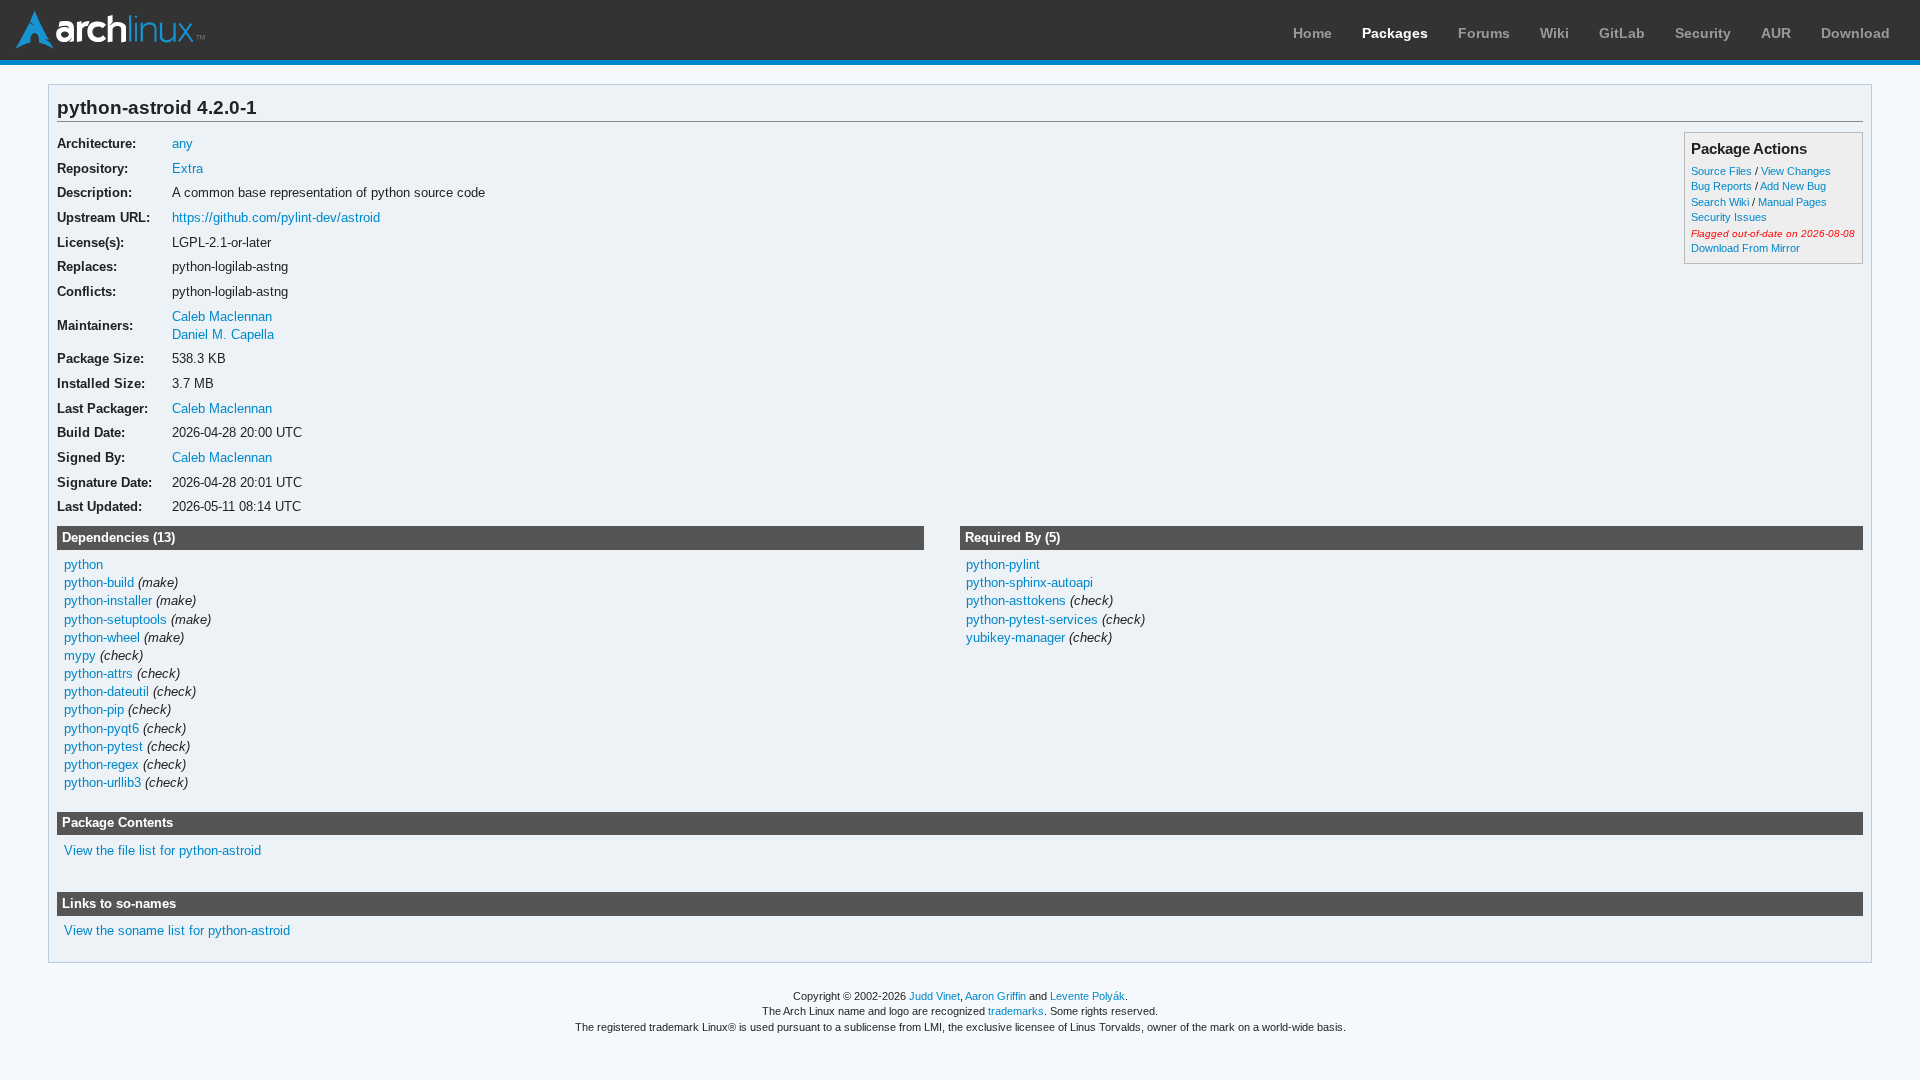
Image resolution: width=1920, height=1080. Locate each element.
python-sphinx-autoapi (1029, 582)
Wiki (1554, 33)
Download (1855, 33)
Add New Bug (1793, 186)
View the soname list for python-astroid (177, 930)
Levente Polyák (1087, 996)
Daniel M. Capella (223, 334)
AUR (1776, 33)
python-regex (101, 764)
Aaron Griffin (995, 996)
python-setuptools (115, 619)
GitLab (1622, 33)
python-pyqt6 (101, 728)
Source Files (1721, 171)
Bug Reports (1721, 186)
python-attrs (98, 673)
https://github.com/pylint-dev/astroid (276, 217)
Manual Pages (1792, 202)
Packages (1395, 33)
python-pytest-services (1032, 619)
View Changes (1796, 171)
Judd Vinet (934, 996)
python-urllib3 (102, 782)
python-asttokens (1016, 600)
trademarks (1016, 1011)
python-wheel (102, 637)
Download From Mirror (1745, 248)
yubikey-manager (1015, 637)
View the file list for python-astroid (162, 850)
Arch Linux (110, 30)
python (83, 564)
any (182, 143)
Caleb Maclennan (222, 316)
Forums (1484, 33)
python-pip (94, 709)
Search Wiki (1720, 202)
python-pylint (1003, 564)
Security (1703, 33)
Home (1312, 33)
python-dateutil (106, 691)
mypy (80, 655)
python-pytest (103, 746)
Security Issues (1729, 217)
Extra (187, 168)
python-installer (108, 600)
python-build (99, 582)
